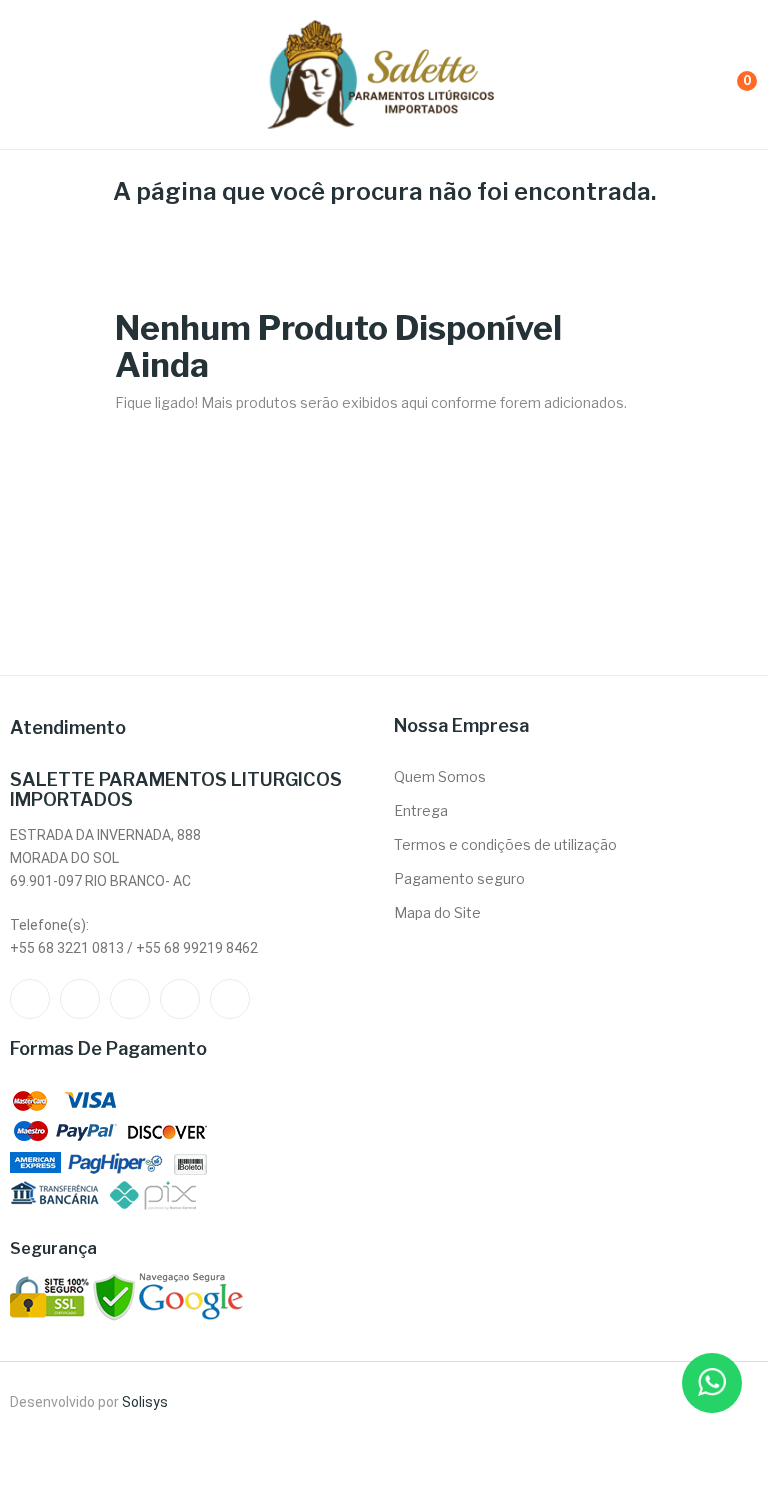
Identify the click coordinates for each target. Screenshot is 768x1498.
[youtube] (180, 999)
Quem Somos (440, 776)
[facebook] (30, 999)
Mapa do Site (437, 912)
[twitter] (80, 999)
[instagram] (130, 999)
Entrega (421, 810)
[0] (728, 74)
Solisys (145, 1402)
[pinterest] (230, 999)
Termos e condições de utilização (505, 844)
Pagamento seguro (459, 878)
